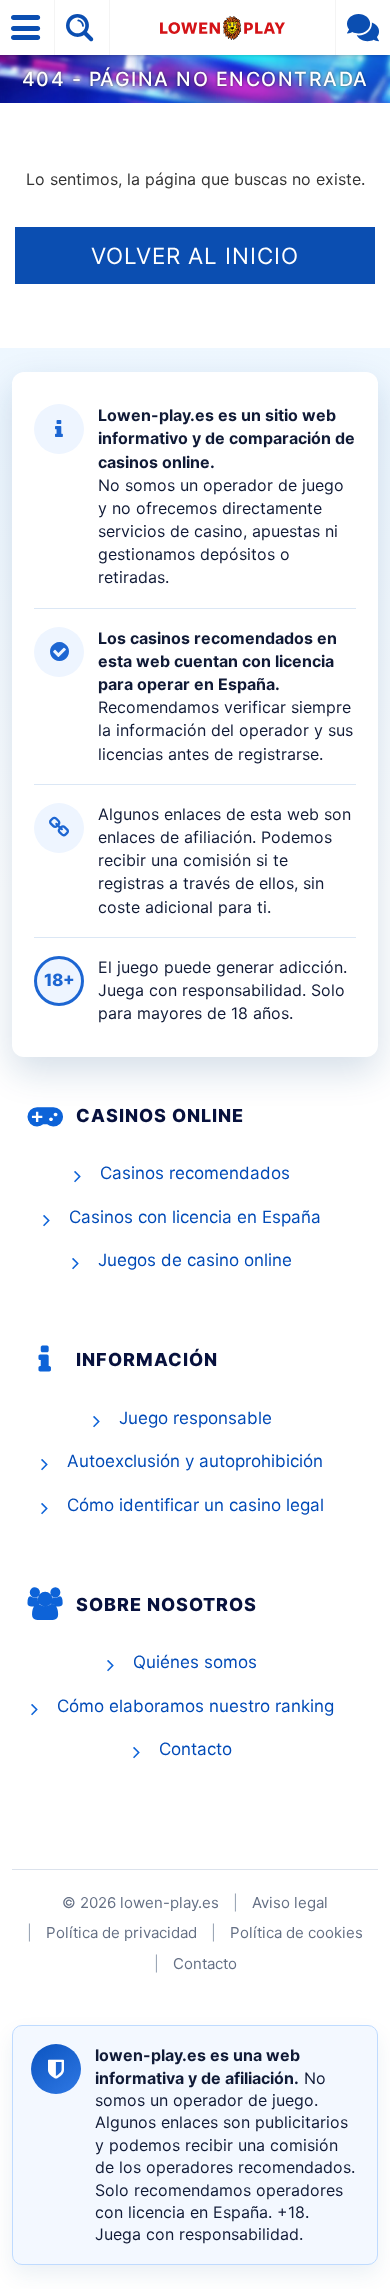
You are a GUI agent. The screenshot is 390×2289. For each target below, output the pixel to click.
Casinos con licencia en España (195, 1217)
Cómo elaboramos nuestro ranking (195, 1706)
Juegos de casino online (195, 1260)
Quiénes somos (195, 1662)
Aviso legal (290, 1902)
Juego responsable (195, 1418)
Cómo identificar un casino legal (195, 1505)
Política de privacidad (121, 1932)
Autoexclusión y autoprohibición (195, 1461)
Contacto (195, 1749)
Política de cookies (296, 1932)
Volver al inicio (195, 255)
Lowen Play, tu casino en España (222, 27)
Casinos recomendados (195, 1173)
